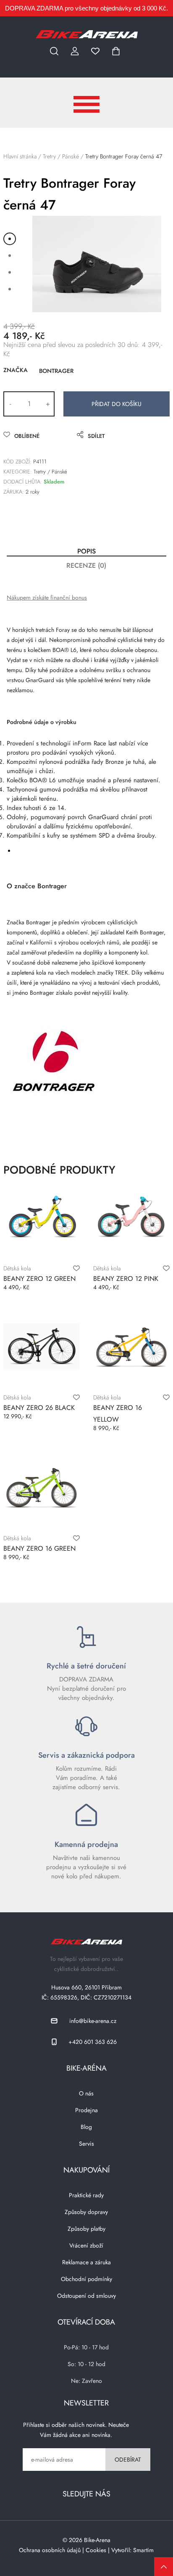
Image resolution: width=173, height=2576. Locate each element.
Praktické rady (86, 2195)
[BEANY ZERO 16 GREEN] (42, 1487)
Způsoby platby (86, 2229)
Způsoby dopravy (86, 2212)
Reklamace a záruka (86, 2262)
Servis (86, 2144)
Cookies (96, 2550)
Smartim (143, 2550)
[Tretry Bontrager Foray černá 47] (97, 264)
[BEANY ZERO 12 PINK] (131, 1217)
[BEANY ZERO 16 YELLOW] (131, 1346)
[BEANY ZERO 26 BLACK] (42, 1346)
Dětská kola (17, 1268)
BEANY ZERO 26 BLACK (39, 1408)
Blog (86, 2127)
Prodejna (86, 2110)
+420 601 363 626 (93, 2042)
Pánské (71, 156)
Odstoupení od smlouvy (86, 2296)
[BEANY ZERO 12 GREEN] (42, 1217)
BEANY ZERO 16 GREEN (39, 1548)
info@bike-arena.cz (93, 2021)
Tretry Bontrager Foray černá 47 (124, 156)
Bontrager (56, 371)
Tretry (49, 156)
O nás (86, 2093)
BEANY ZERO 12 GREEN (39, 1279)
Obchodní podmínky (86, 2279)
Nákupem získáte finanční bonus (47, 597)
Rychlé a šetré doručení (86, 1666)
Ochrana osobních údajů (50, 2550)
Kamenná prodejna (86, 1844)
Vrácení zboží (86, 2245)
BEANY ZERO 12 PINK (126, 1279)
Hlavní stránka (20, 156)
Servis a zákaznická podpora (86, 1755)
